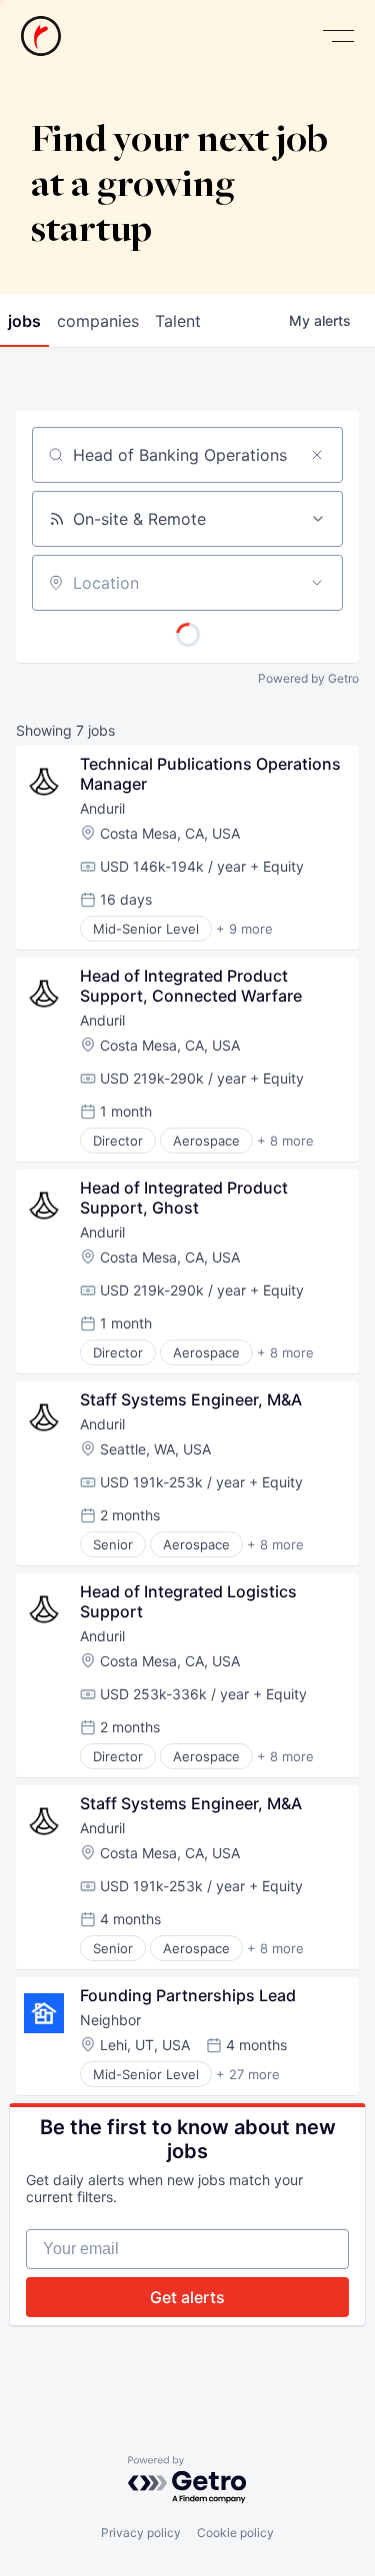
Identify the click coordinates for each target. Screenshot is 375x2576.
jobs (24, 321)
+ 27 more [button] (248, 2074)
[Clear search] (317, 455)
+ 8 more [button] (285, 1141)
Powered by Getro (308, 678)
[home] (41, 36)
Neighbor (110, 2020)
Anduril (102, 808)
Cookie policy (235, 2533)
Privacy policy (141, 2533)
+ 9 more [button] (244, 929)
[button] (338, 36)
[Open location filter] (317, 583)
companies (98, 321)
